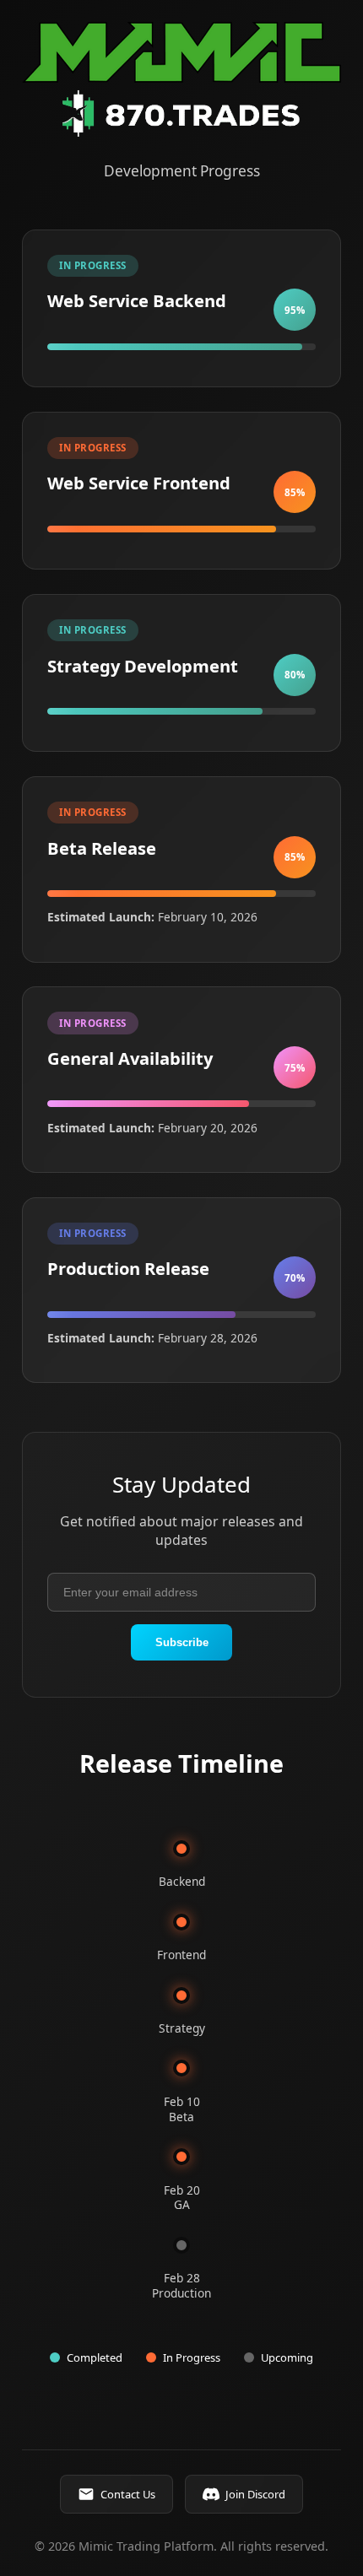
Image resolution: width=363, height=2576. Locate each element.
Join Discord (255, 2494)
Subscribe (182, 1642)
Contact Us (128, 2494)
